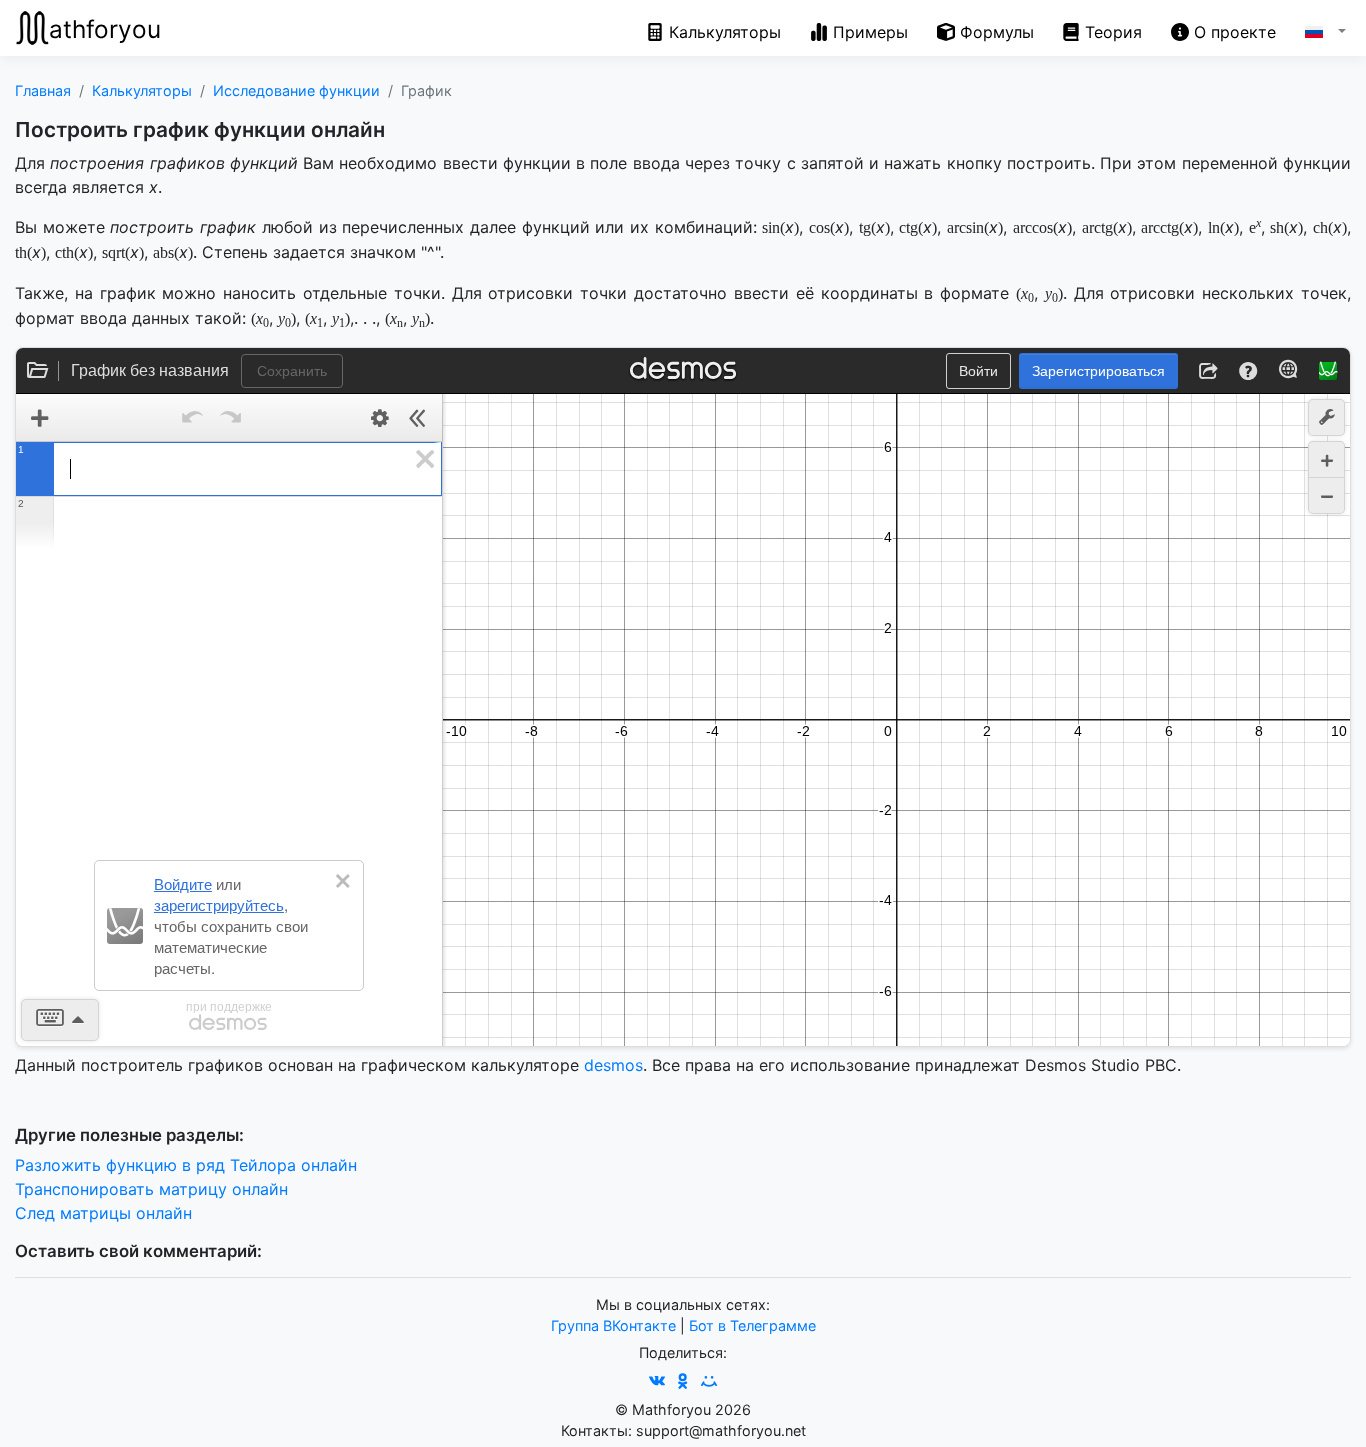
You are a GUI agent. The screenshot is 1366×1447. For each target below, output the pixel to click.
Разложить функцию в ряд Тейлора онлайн (186, 1165)
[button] (1311, 28)
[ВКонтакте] (657, 1381)
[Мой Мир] (709, 1381)
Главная (43, 90)
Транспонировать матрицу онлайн (151, 1189)
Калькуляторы (142, 90)
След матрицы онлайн (103, 1213)
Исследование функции (296, 90)
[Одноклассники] (683, 1381)
